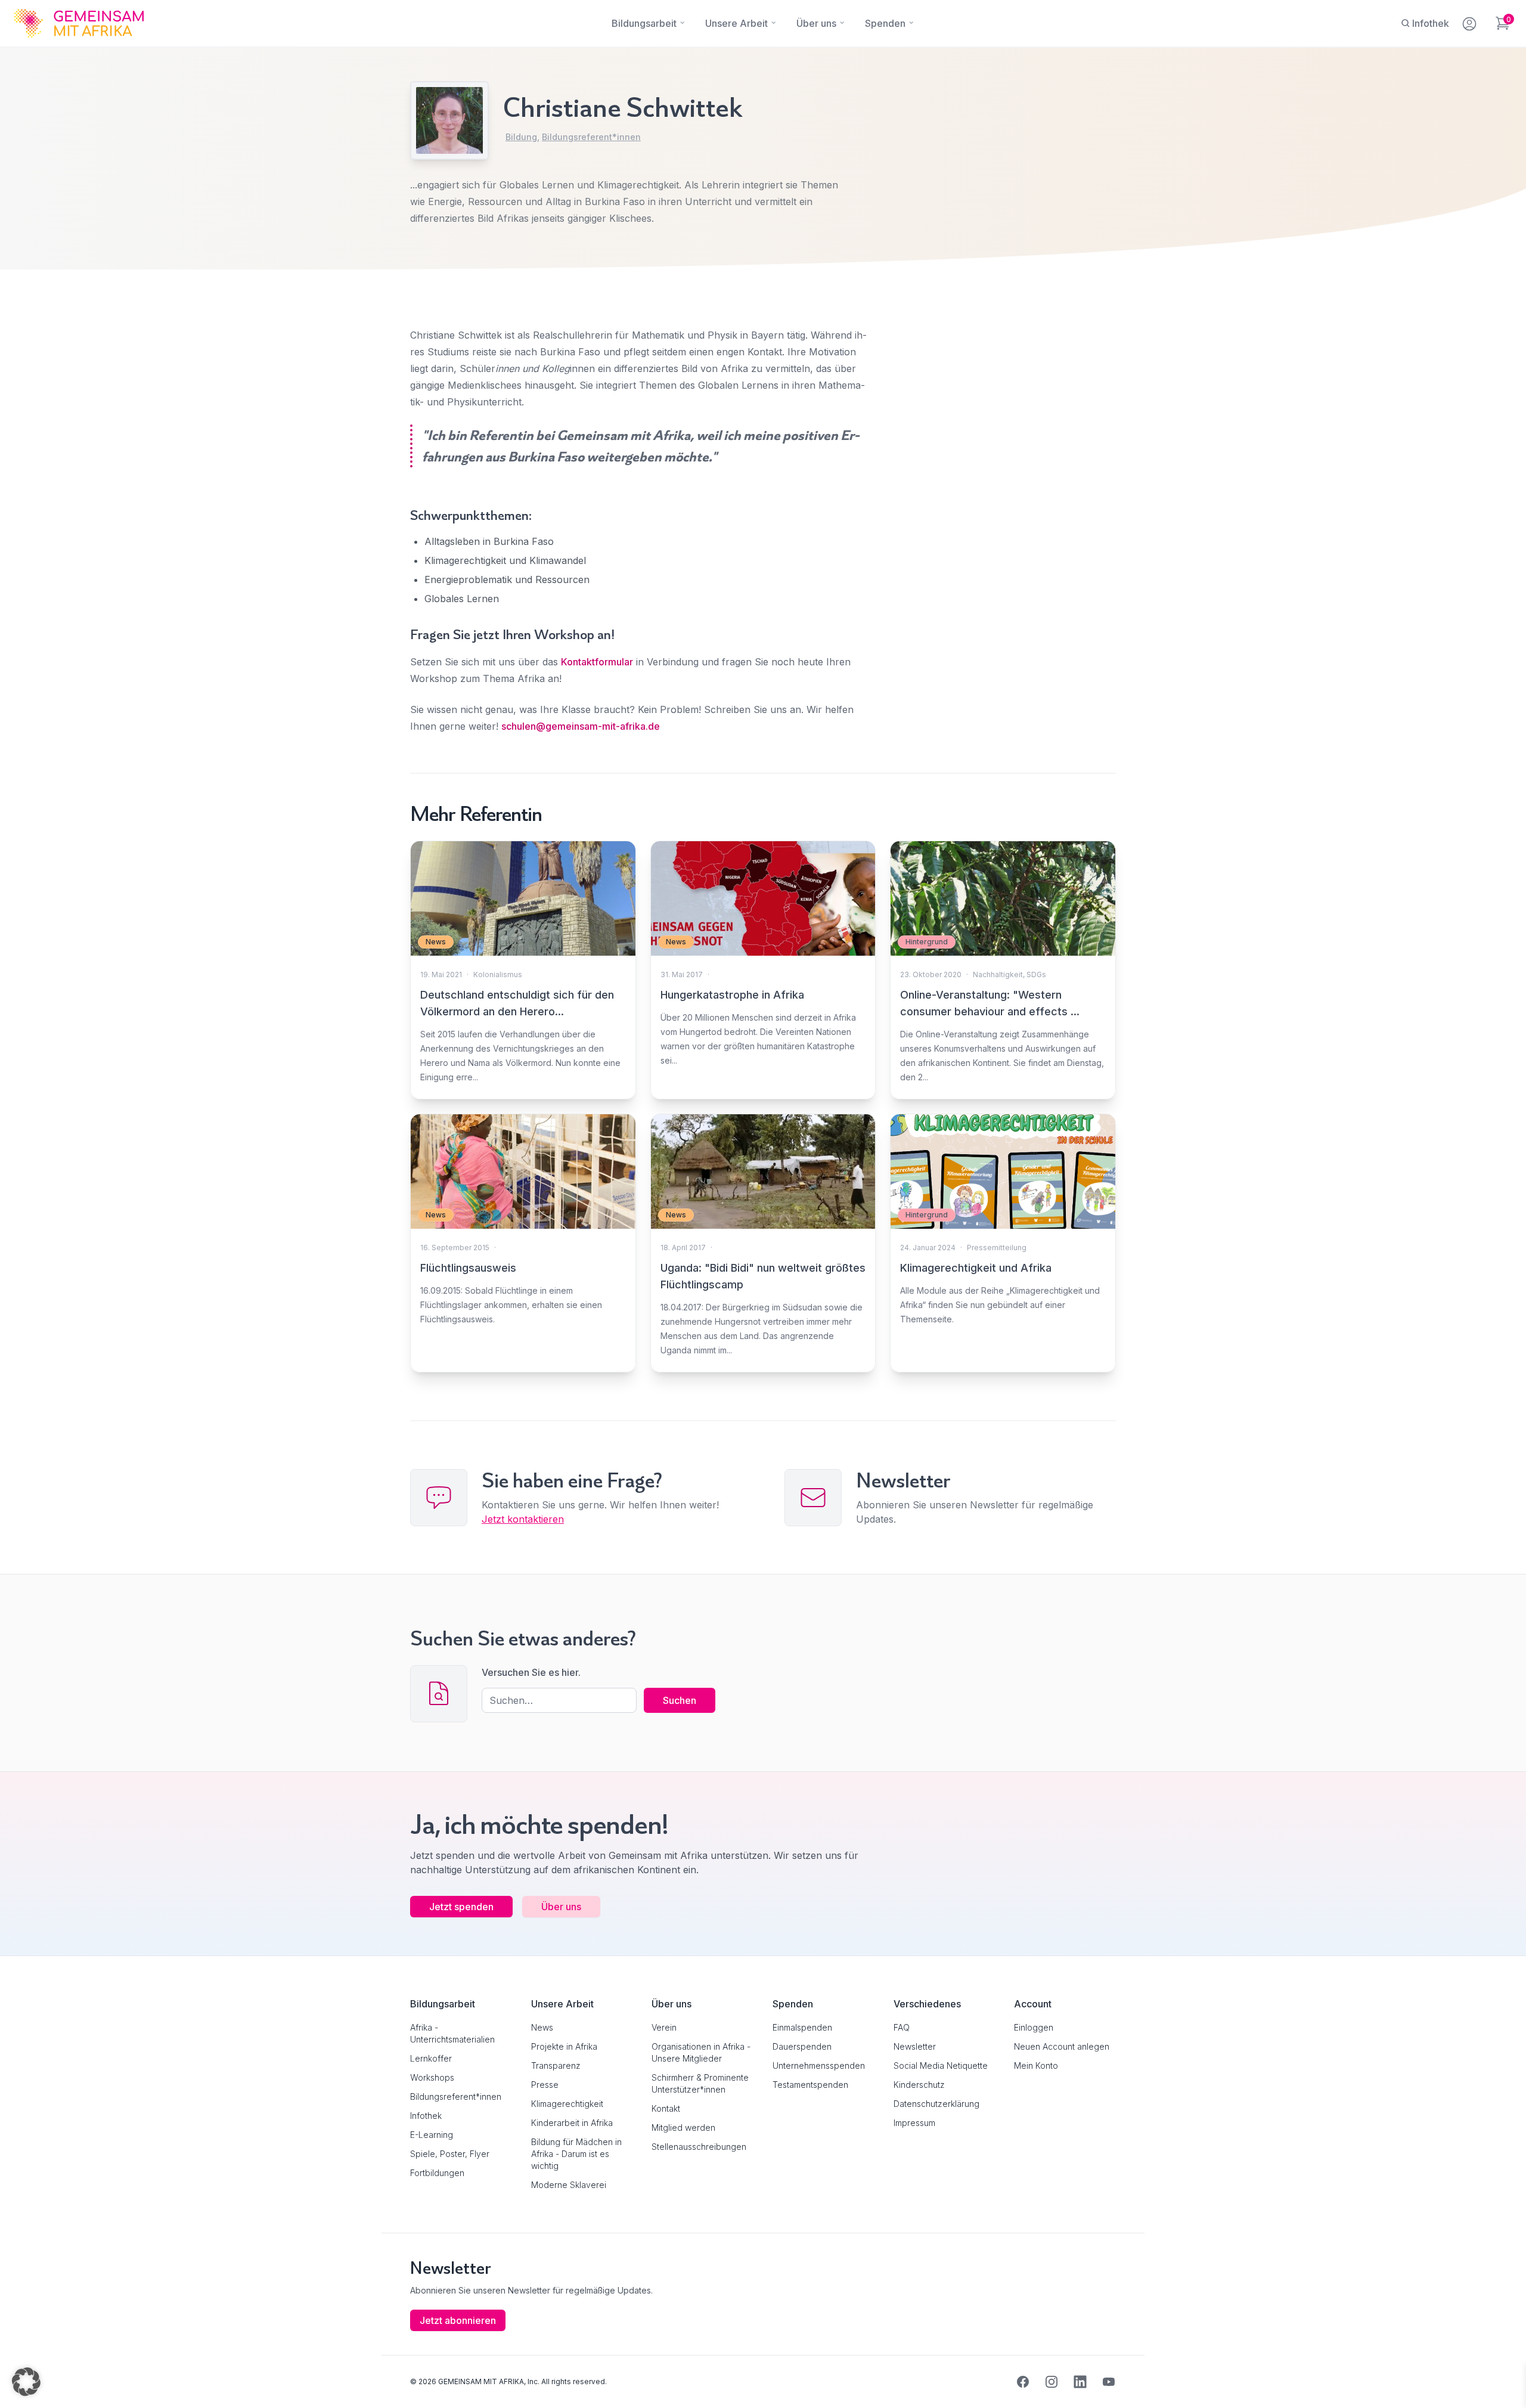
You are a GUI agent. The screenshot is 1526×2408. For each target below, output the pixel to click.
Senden (763, 1434)
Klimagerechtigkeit (567, 2104)
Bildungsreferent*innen (591, 137)
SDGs (1036, 974)
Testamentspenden (810, 2085)
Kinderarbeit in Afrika (572, 2123)
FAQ (902, 2027)
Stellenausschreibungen (699, 2147)
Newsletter (915, 2046)
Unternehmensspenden (819, 2065)
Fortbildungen (437, 2173)
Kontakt (666, 2108)
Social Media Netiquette (941, 2065)
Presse (545, 2085)
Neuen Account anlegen (1062, 2046)
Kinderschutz (919, 2085)
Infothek (426, 2116)
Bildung (521, 137)
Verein (664, 2027)
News (542, 2027)
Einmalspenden (802, 2027)
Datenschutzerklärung (936, 2104)
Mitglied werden (683, 2127)
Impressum (914, 2123)
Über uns (561, 1907)
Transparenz (556, 2065)
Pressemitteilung (997, 1248)
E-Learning (432, 2135)
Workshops (432, 2077)
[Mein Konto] (1470, 21)
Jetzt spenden (461, 1907)
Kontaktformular (597, 662)
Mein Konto (1036, 2065)
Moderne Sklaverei (569, 2185)
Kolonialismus (498, 974)
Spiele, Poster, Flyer (450, 2154)
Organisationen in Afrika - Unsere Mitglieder (701, 2052)
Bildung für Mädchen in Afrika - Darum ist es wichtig (576, 2154)
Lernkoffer (431, 2058)
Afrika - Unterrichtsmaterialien (452, 2033)
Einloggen (1034, 2027)
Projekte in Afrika (564, 2046)
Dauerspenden (802, 2046)
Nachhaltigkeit (998, 974)
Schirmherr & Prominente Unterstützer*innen (700, 2083)
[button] (26, 2382)
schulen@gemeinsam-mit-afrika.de (581, 726)
